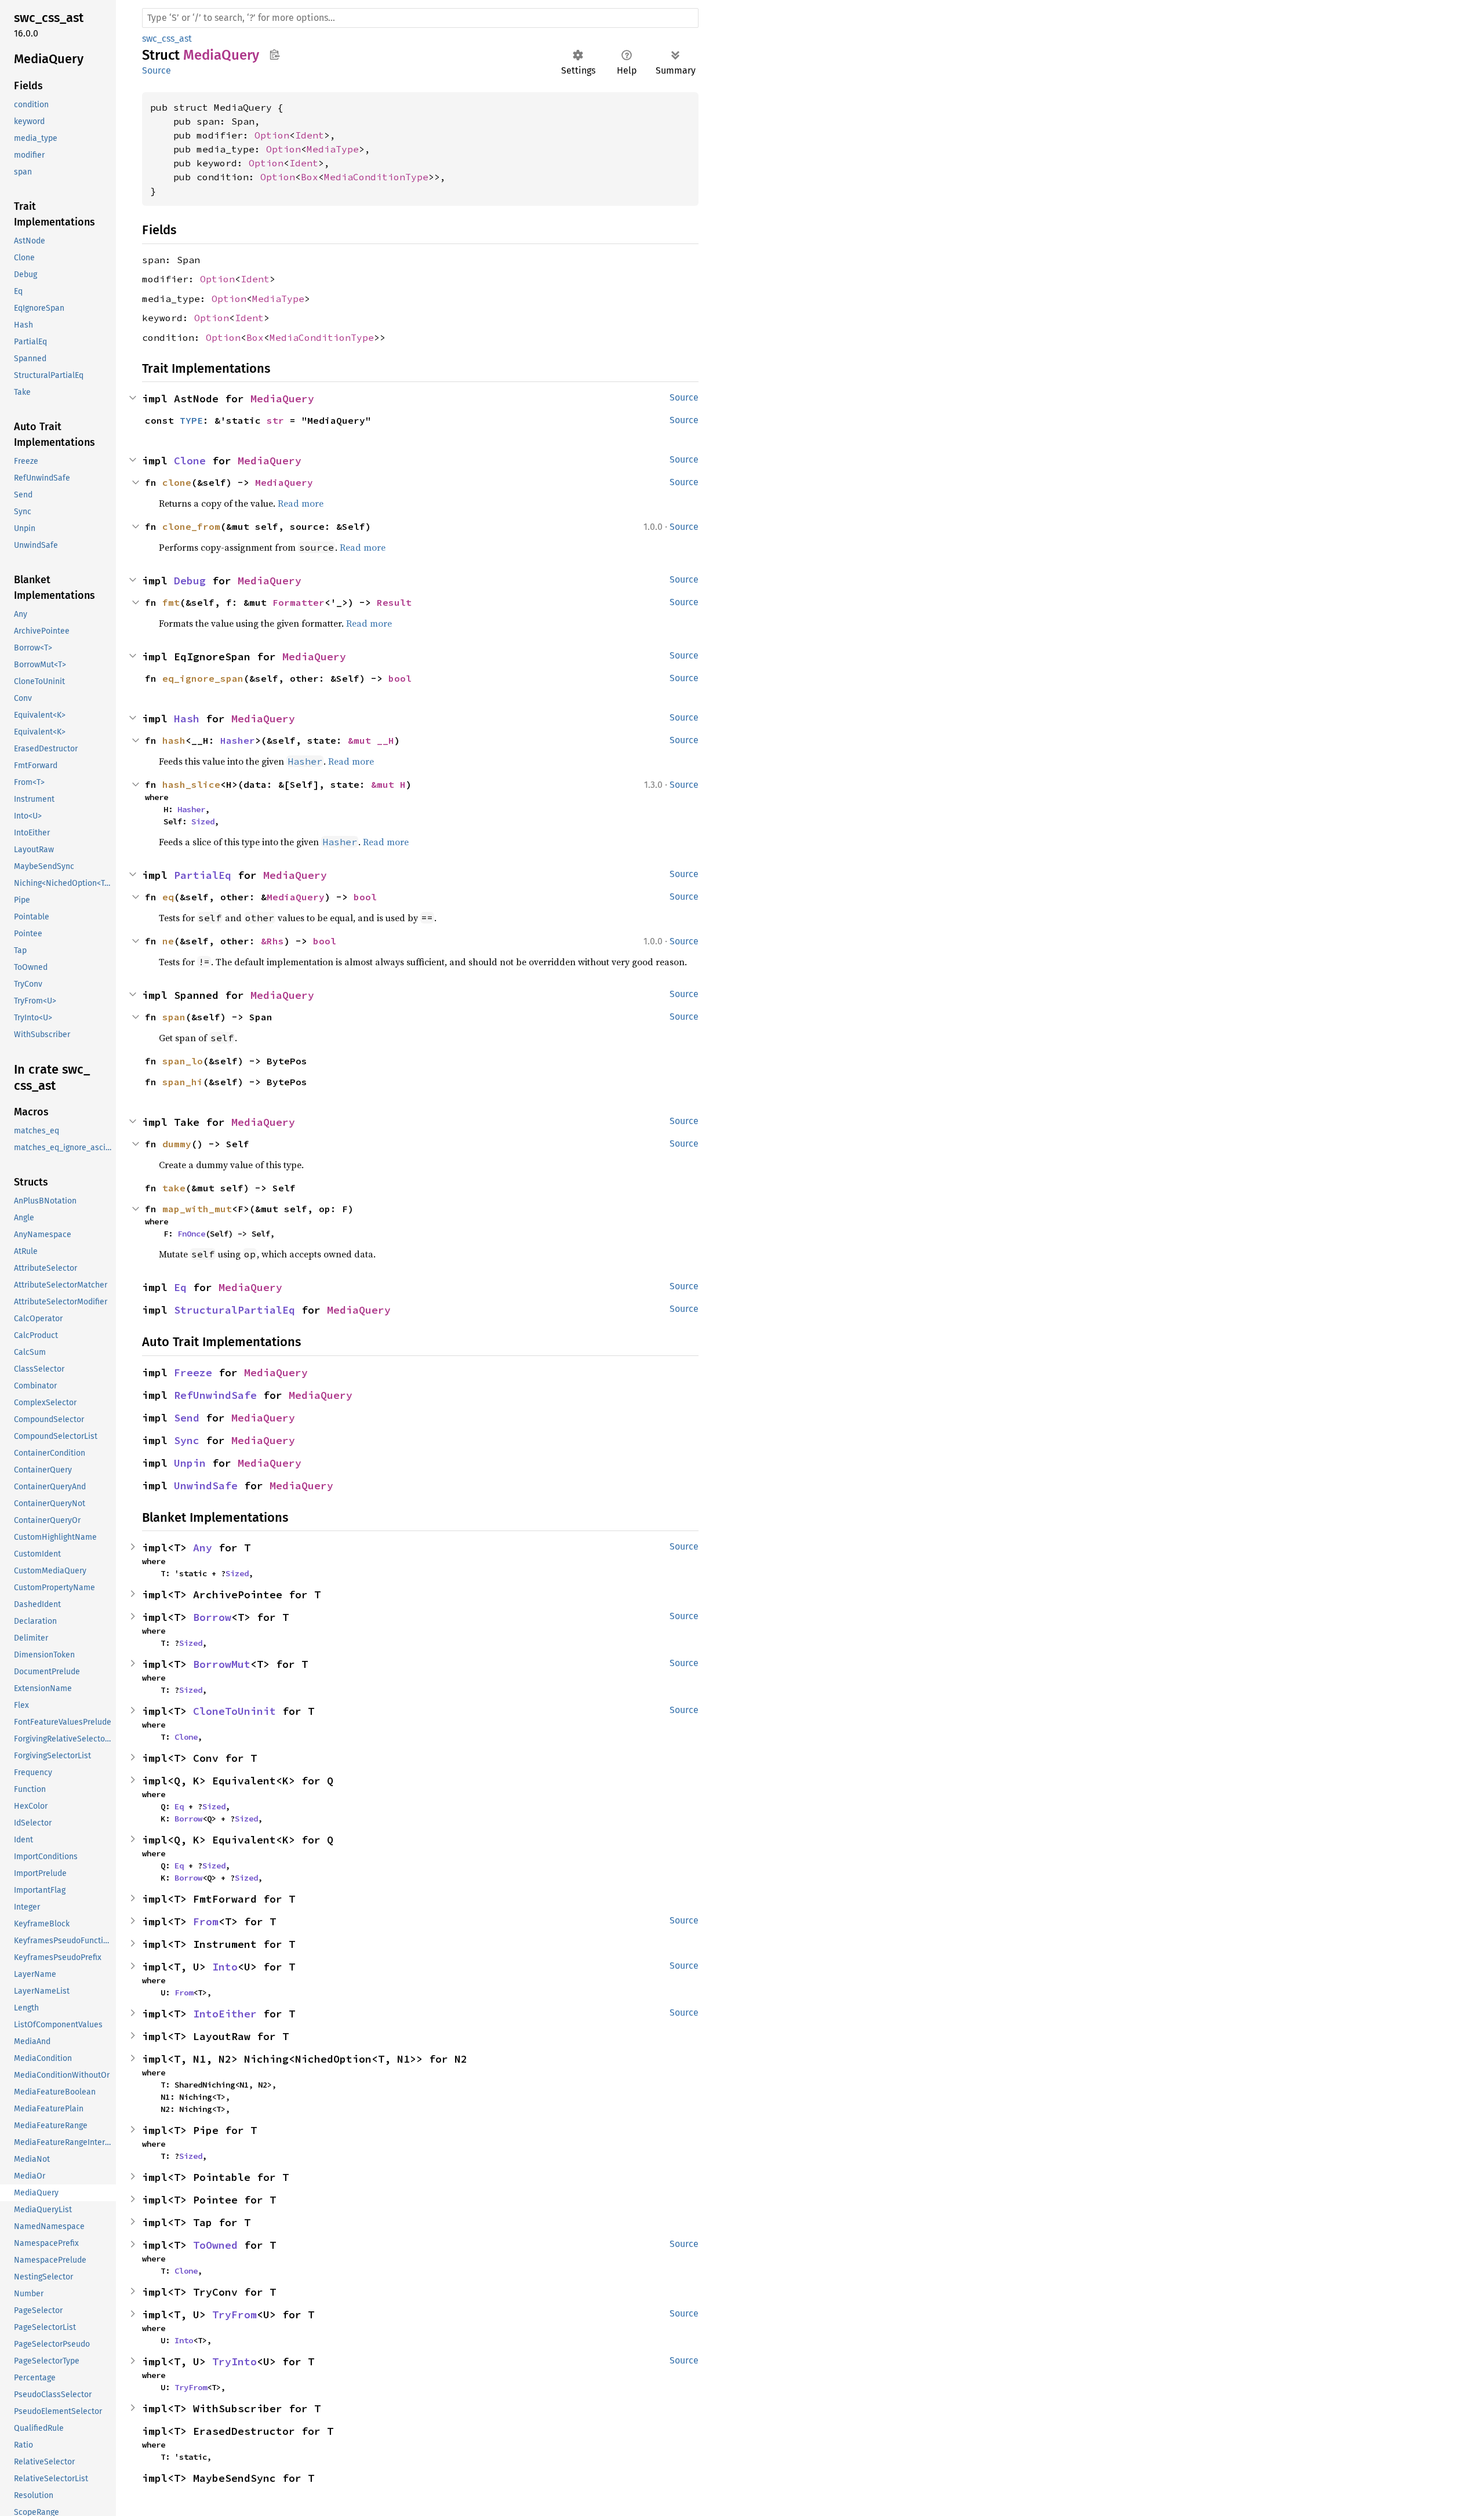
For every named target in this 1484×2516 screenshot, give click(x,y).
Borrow (212, 1617)
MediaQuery (282, 399)
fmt (171, 602)
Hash (187, 719)
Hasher (238, 740)
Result (394, 602)
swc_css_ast (167, 39)
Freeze (193, 1372)
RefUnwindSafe (215, 1395)
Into (225, 1967)
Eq (180, 1287)
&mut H (388, 784)
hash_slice (191, 784)
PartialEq (203, 875)
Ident (310, 135)
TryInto (234, 2362)
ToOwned (215, 2245)
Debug (190, 581)
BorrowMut (222, 1664)
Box (310, 177)
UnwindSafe (206, 1486)
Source (157, 70)
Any (203, 1548)
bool (400, 678)
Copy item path (274, 54)
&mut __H (371, 740)
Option (272, 135)
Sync (187, 1440)
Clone (190, 461)
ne (168, 941)
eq (168, 897)
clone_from (191, 526)
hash (174, 740)
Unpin (190, 1463)
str (275, 420)
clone (177, 482)
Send (187, 1418)
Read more (301, 503)
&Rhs (272, 941)
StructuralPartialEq (234, 1310)
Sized (203, 821)
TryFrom (234, 2315)
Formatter (299, 602)
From (206, 1921)
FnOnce (191, 1234)
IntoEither (225, 2014)
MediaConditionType (376, 177)
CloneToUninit (234, 1711)
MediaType (333, 149)
